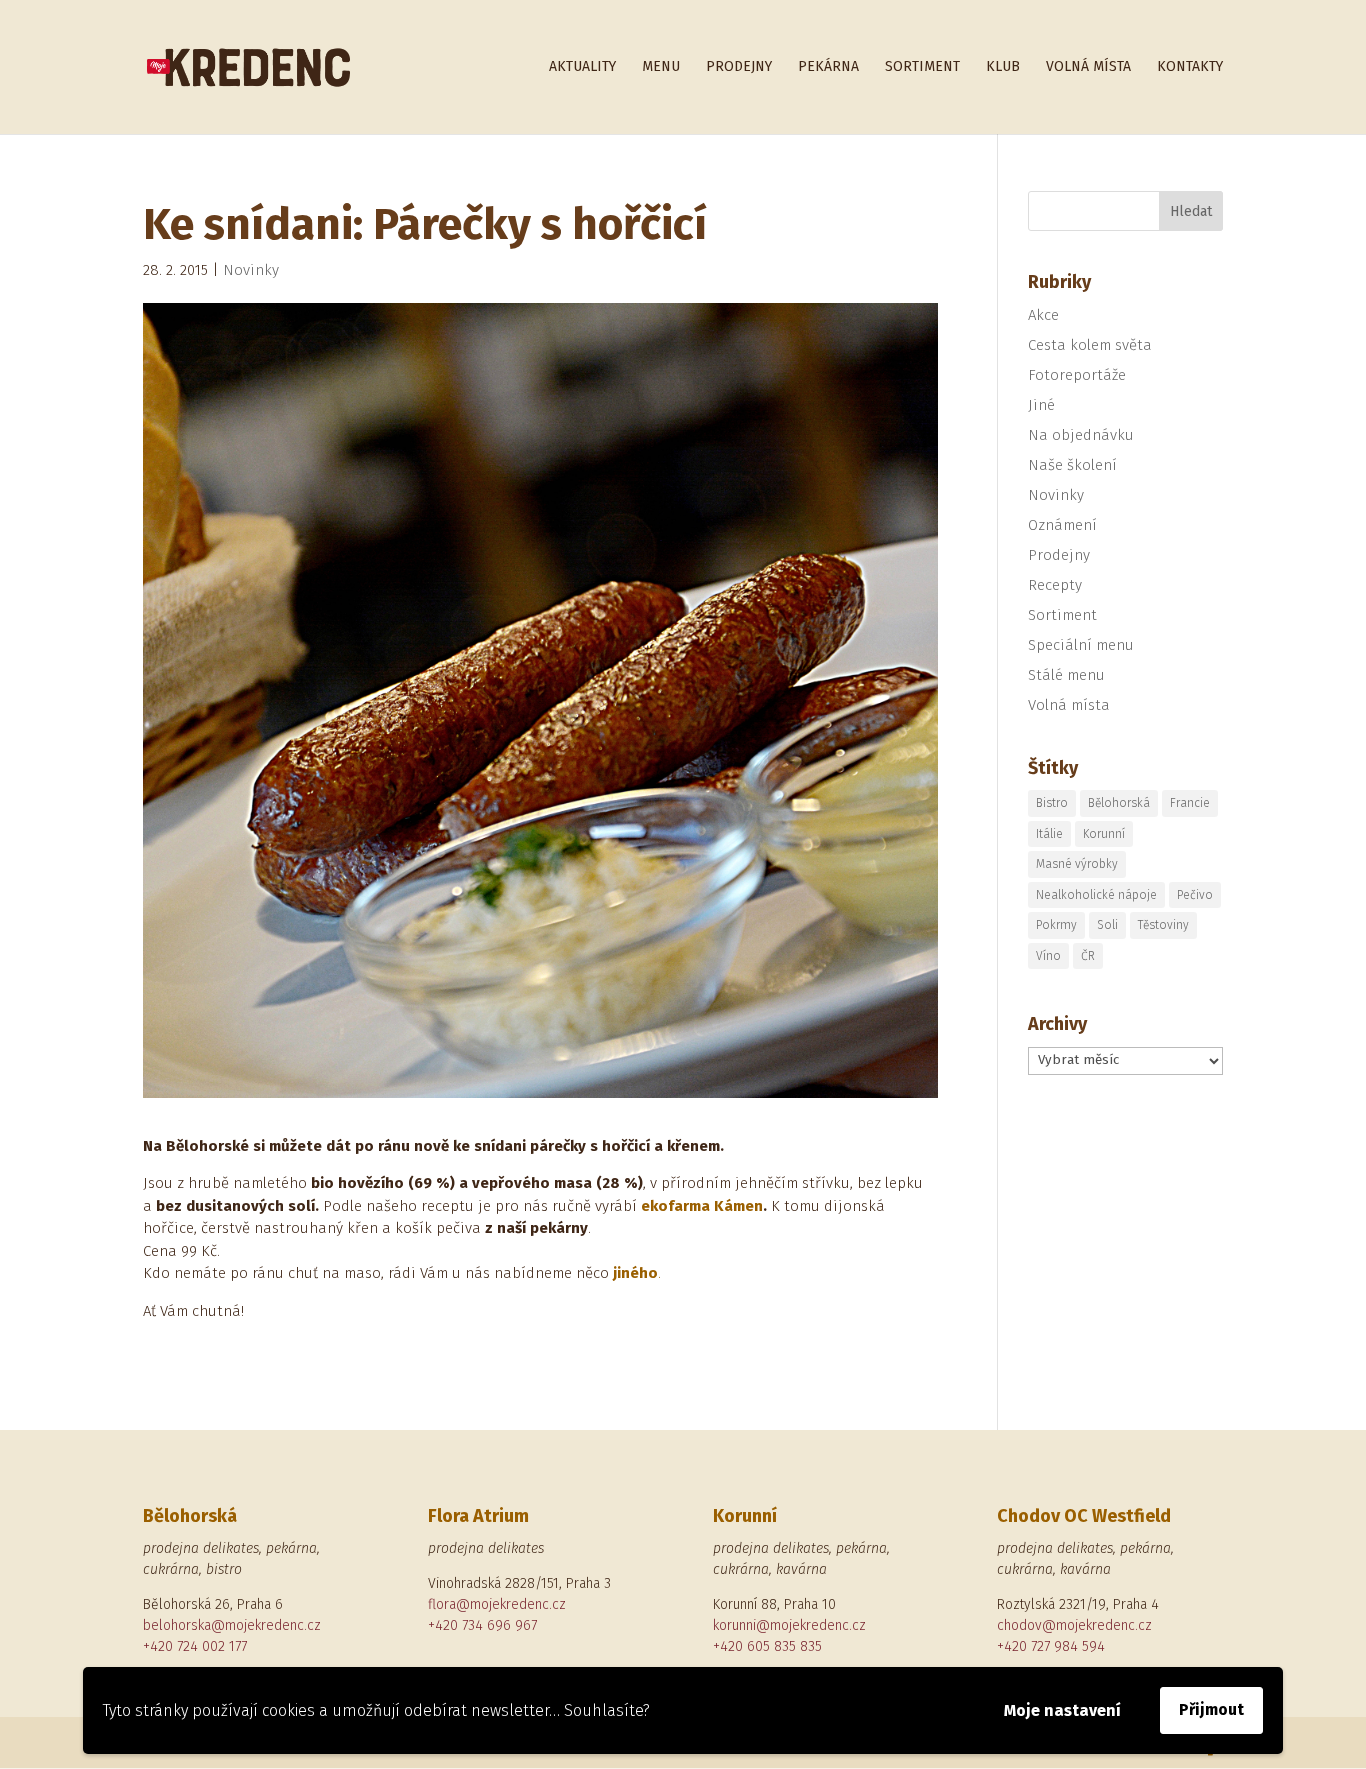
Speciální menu (1081, 645)
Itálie (1049, 834)
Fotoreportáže (1077, 375)
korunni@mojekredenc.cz (789, 1625)
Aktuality (582, 67)
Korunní (1104, 834)
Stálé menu (1066, 675)
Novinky (251, 270)
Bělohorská (1119, 803)
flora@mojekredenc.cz (497, 1604)
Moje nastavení (1062, 1710)
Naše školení (1072, 465)
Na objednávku (1081, 435)
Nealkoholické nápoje (1096, 895)
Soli (1107, 925)
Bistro (1052, 803)
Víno (1048, 956)
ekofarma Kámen (702, 1206)
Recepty (1055, 585)
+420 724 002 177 (195, 1646)
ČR (1088, 956)
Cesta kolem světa (1090, 345)
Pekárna (828, 67)
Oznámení (1062, 525)
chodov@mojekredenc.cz (1074, 1625)
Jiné (1041, 405)
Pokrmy (1056, 925)
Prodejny (739, 67)
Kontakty (1190, 67)
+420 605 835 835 (767, 1646)
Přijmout (1211, 1709)
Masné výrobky (1077, 864)
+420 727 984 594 (1051, 1646)
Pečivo (1195, 895)
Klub (1003, 67)
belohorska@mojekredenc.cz (232, 1625)
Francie (1190, 803)
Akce (1043, 315)
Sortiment (922, 67)
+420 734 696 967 (482, 1625)
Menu (661, 67)
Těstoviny (1163, 925)
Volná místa (1088, 67)
